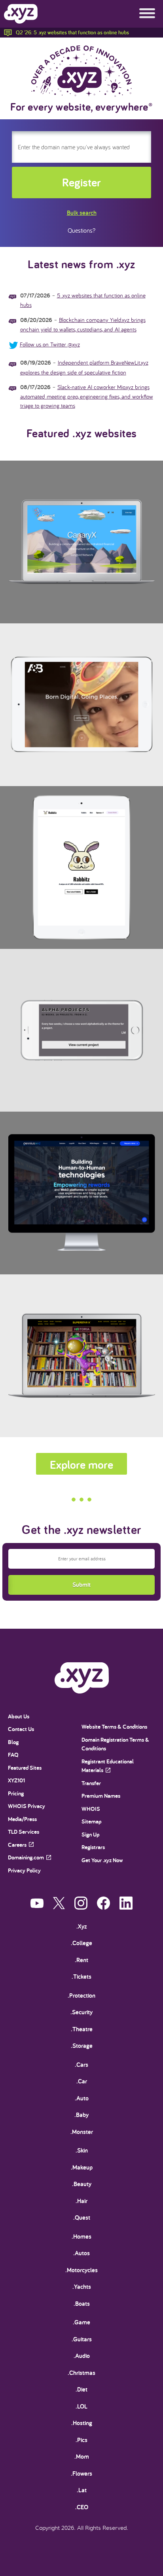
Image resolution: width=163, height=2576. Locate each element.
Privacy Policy (24, 1870)
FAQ (13, 1755)
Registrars (93, 1847)
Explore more (81, 1464)
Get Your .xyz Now (102, 1860)
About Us (19, 1716)
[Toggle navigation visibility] (147, 14)
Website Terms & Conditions (114, 1726)
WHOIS (91, 1809)
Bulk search (82, 213)
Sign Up (91, 1834)
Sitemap (92, 1821)
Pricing (16, 1793)
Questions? (81, 230)
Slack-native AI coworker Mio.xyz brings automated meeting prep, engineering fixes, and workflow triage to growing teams (87, 396)
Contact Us (21, 1729)
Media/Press (22, 1819)
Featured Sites (25, 1768)
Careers (17, 1845)
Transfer (91, 1783)
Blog (13, 1742)
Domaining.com (26, 1857)
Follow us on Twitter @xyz (50, 344)
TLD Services (24, 1832)
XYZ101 (16, 1780)
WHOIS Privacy (27, 1806)
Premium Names (101, 1796)
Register (81, 182)
